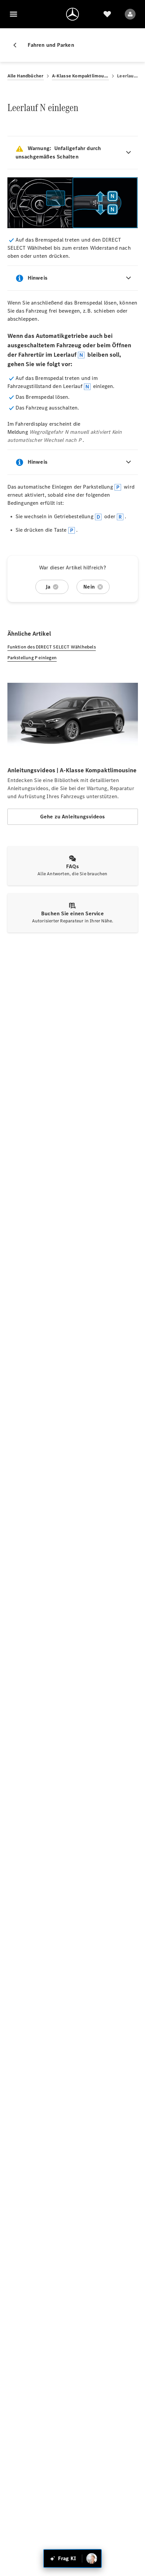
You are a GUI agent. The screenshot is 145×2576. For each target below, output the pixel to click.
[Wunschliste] (107, 14)
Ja (48, 587)
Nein (89, 587)
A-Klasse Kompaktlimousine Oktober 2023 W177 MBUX (81, 76)
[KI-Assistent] (92, 2559)
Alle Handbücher (26, 76)
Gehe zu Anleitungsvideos (73, 817)
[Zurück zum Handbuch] (18, 45)
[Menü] (13, 14)
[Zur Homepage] (72, 14)
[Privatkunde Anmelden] (130, 14)
